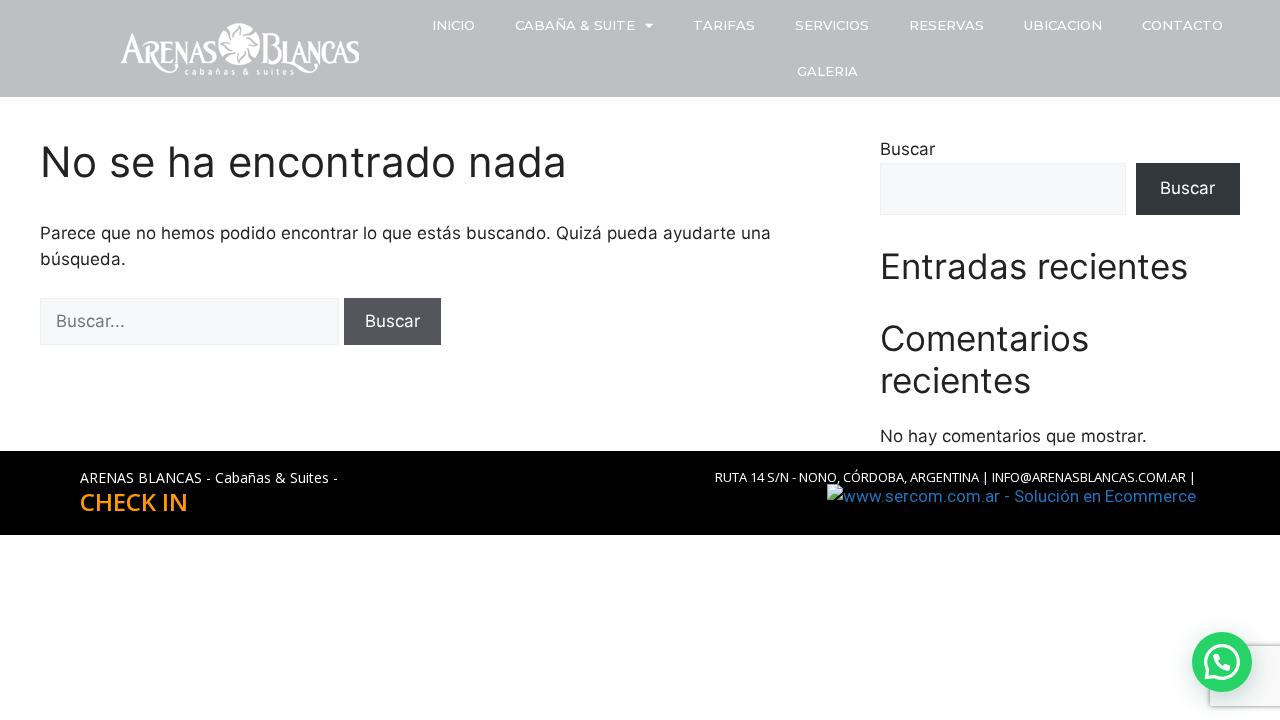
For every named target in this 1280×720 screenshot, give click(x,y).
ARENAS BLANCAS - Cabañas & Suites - (209, 477)
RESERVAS (946, 25)
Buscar (907, 149)
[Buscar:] (192, 321)
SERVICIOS (832, 25)
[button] (1222, 662)
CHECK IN (134, 501)
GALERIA (827, 71)
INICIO (453, 25)
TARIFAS (724, 25)
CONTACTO (1182, 25)
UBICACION (1063, 25)
